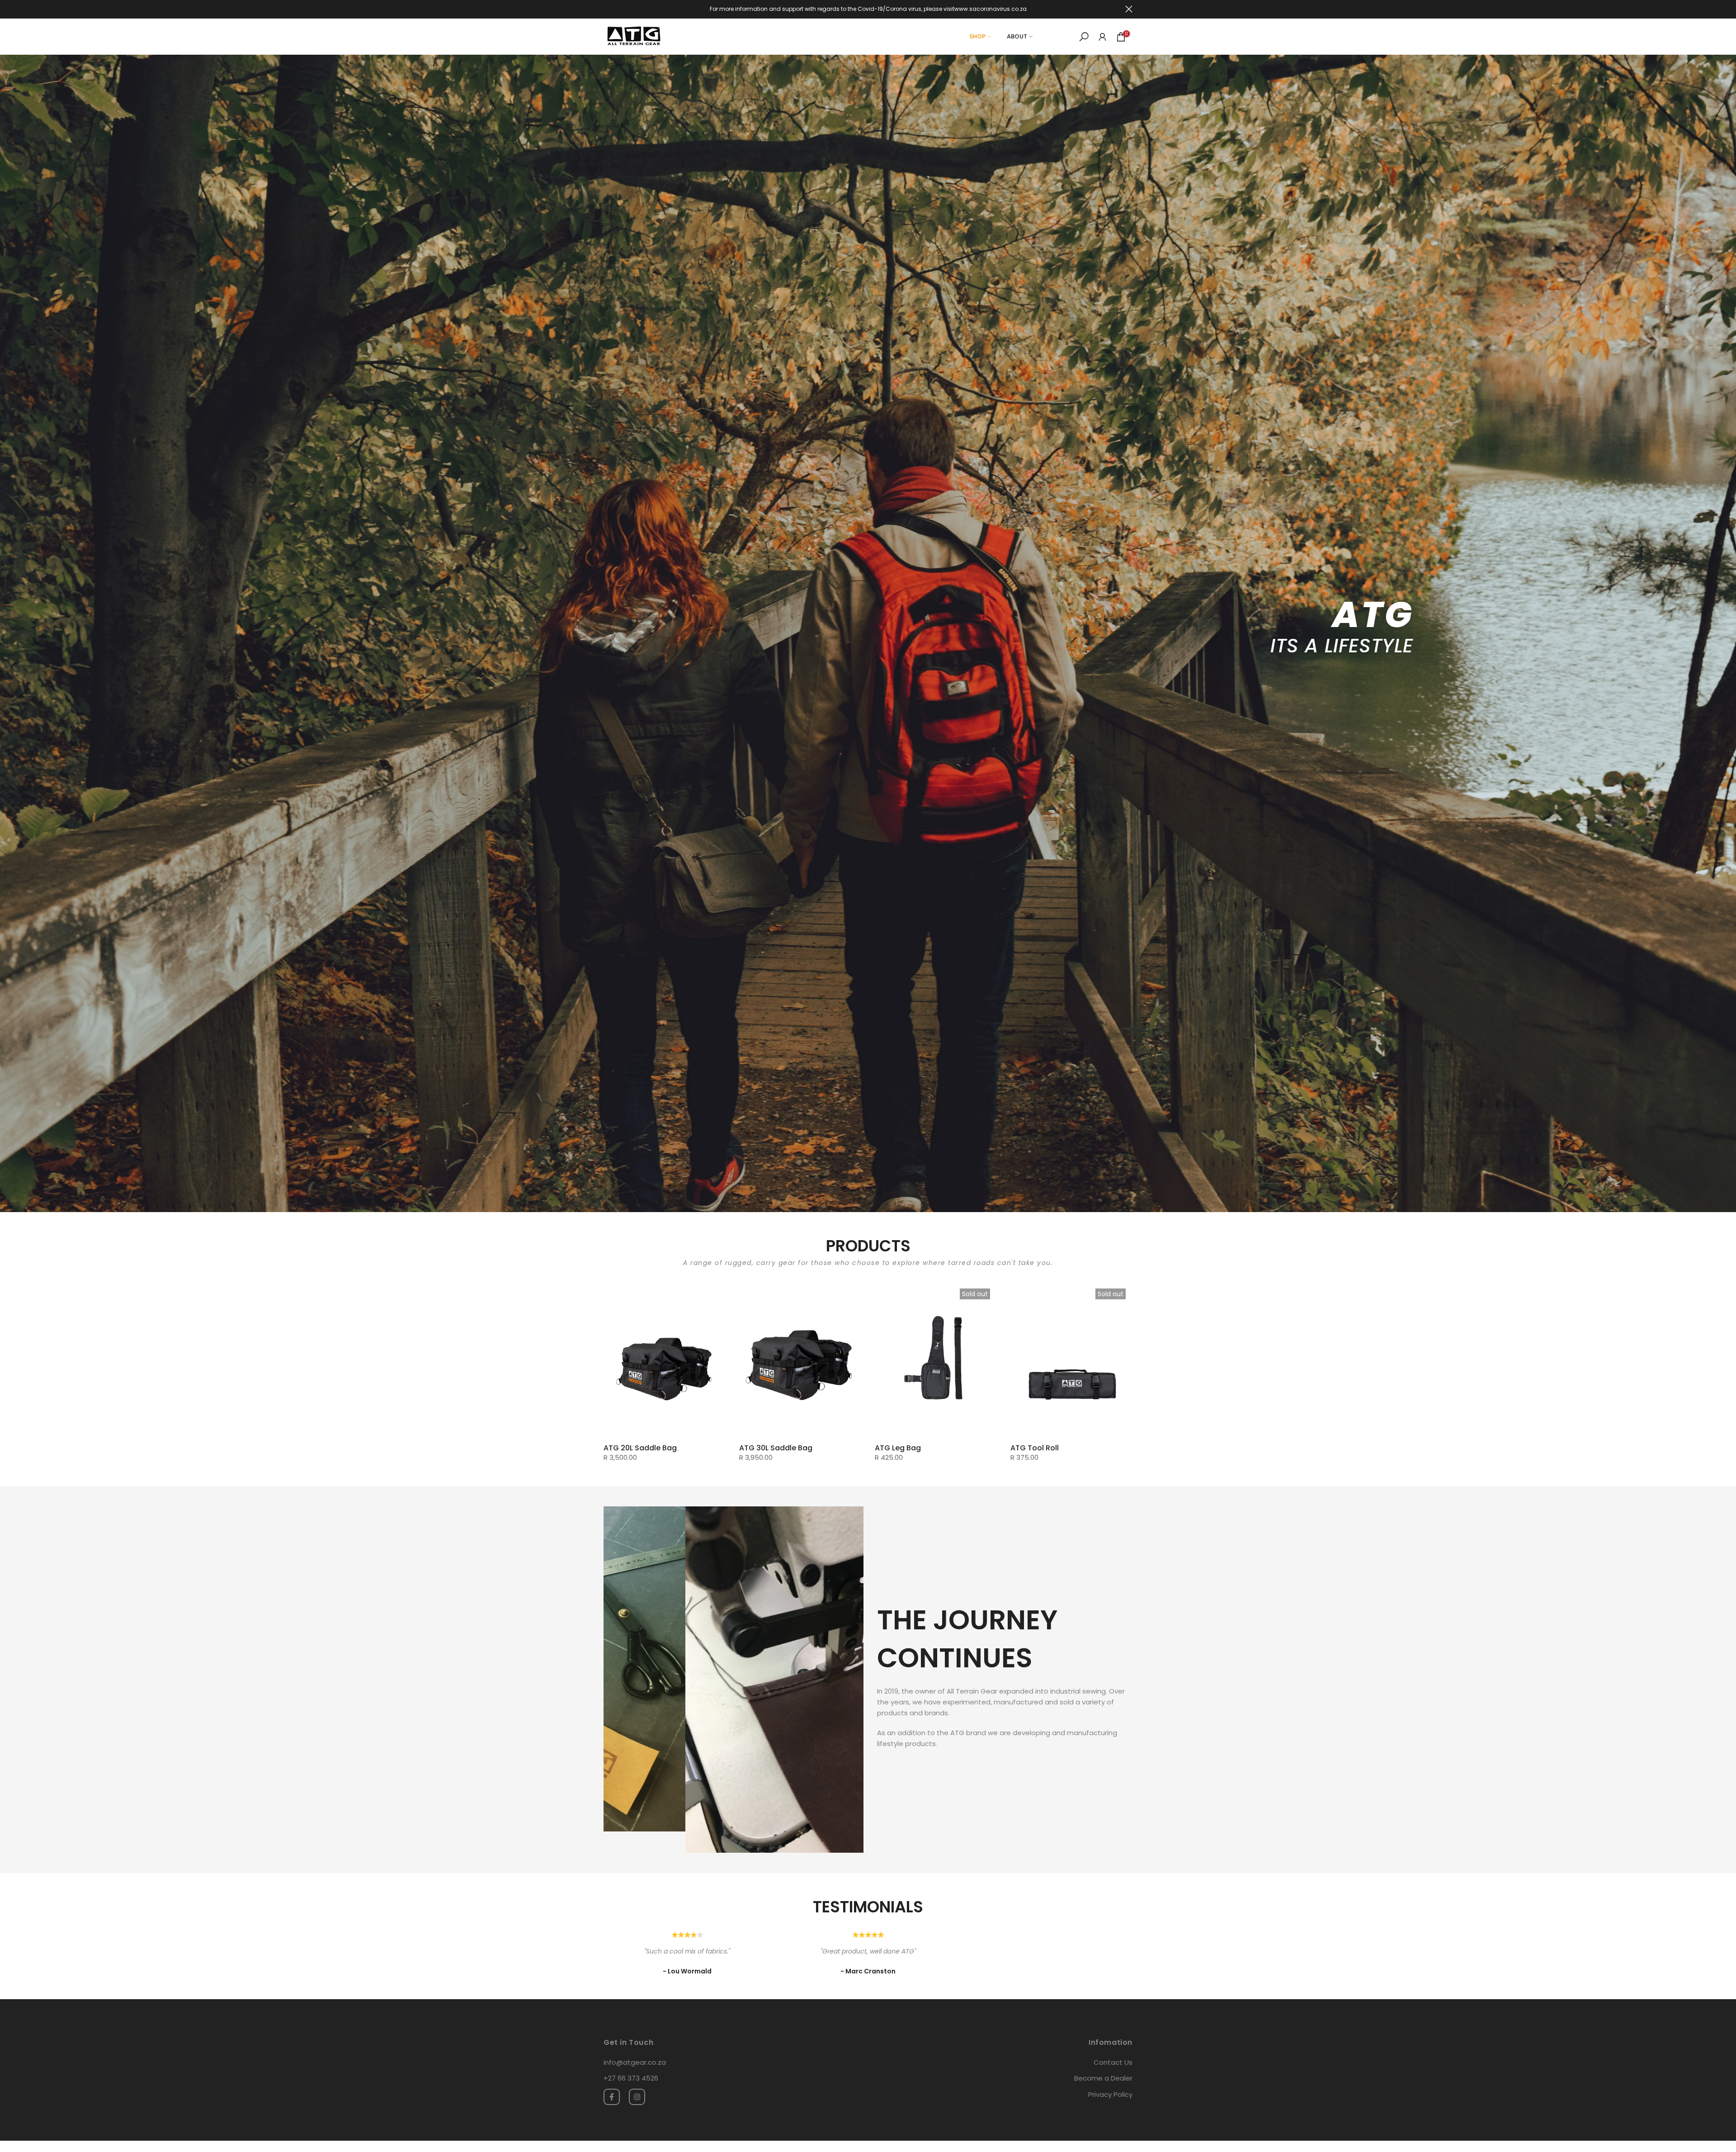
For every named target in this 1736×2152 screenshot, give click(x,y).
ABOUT (1017, 36)
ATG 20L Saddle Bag (640, 1448)
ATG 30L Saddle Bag (776, 1448)
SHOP (977, 36)
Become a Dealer (1103, 2056)
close (607, 9)
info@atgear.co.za (635, 2041)
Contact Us (1113, 2041)
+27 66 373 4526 (631, 2056)
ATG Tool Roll (1035, 1448)
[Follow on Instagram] (637, 2075)
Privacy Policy (1110, 2073)
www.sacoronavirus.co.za (991, 9)
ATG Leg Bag (898, 1448)
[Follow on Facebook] (612, 2075)
